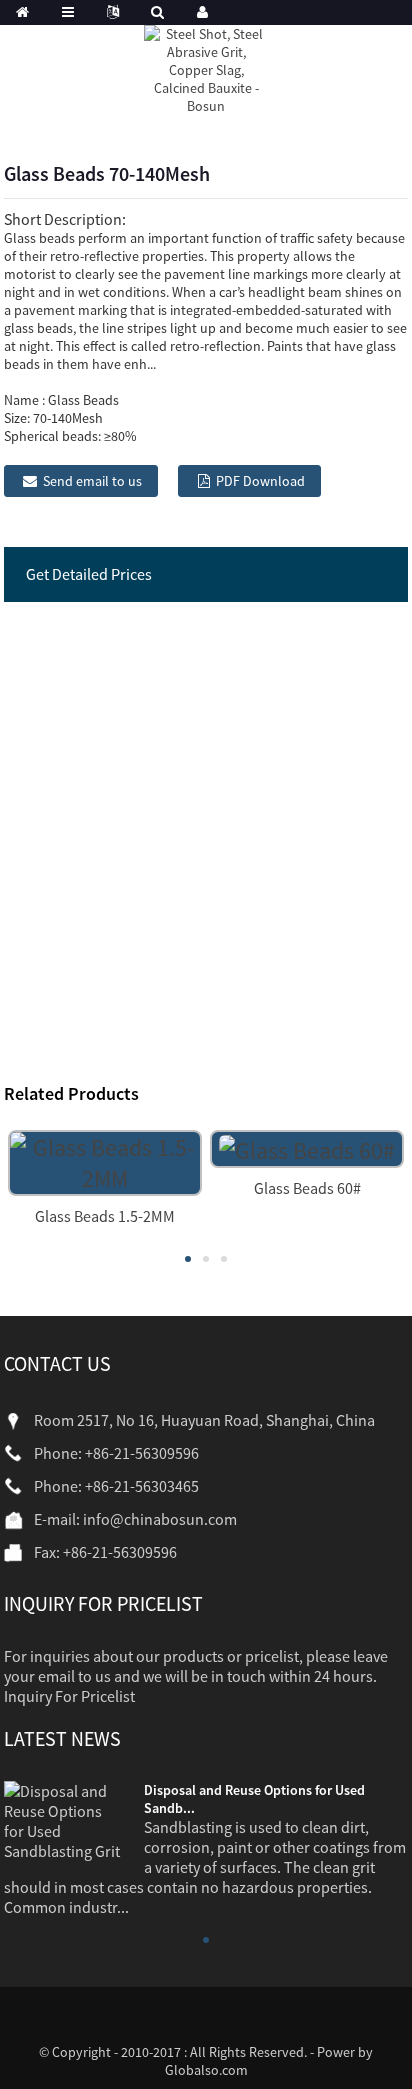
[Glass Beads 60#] (307, 1147)
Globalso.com (206, 2070)
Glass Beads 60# (307, 1188)
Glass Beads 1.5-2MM (105, 1216)
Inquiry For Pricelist (69, 1696)
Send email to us (92, 481)
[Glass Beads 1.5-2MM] (105, 1160)
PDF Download (260, 481)
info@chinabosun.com (160, 1519)
